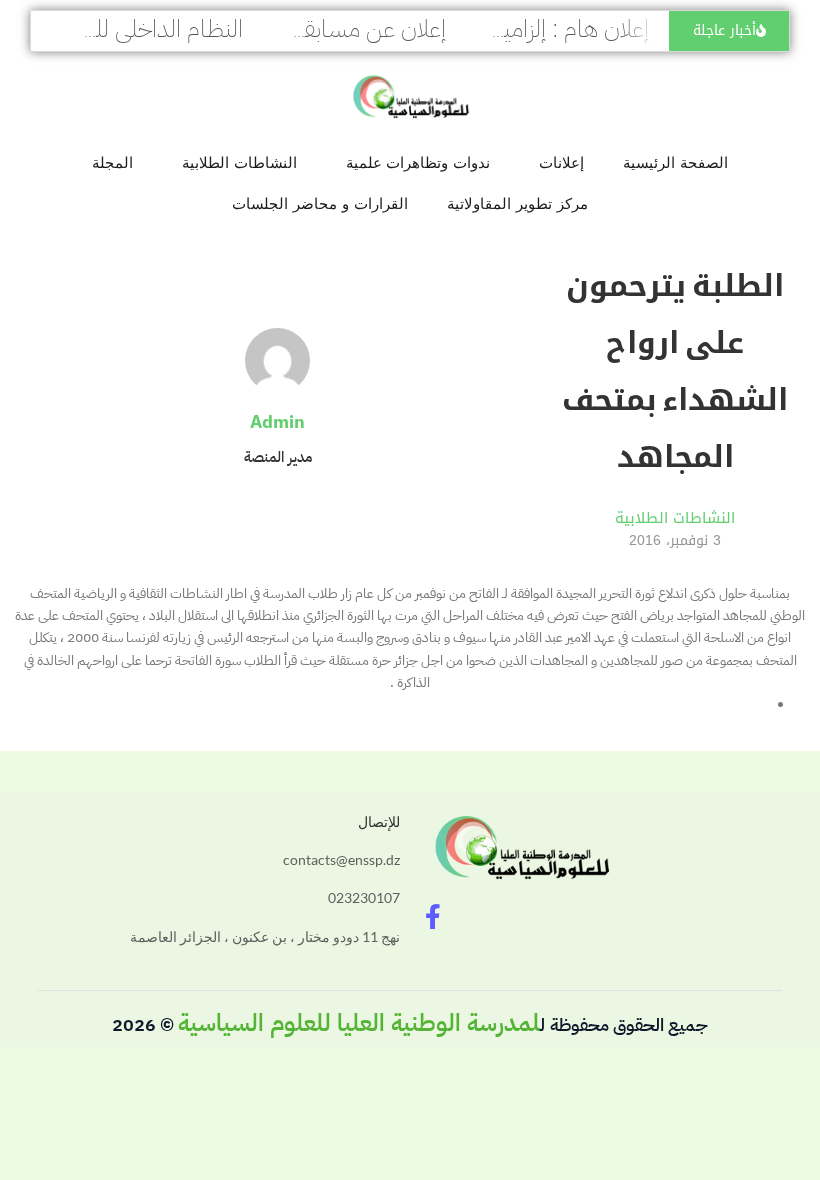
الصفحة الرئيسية (675, 162)
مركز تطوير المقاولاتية (517, 203)
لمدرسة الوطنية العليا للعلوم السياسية (359, 1023)
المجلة (112, 162)
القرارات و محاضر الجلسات (320, 203)
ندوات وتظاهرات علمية (418, 162)
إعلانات (561, 162)
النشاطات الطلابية (239, 162)
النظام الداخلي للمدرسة (139, 29)
